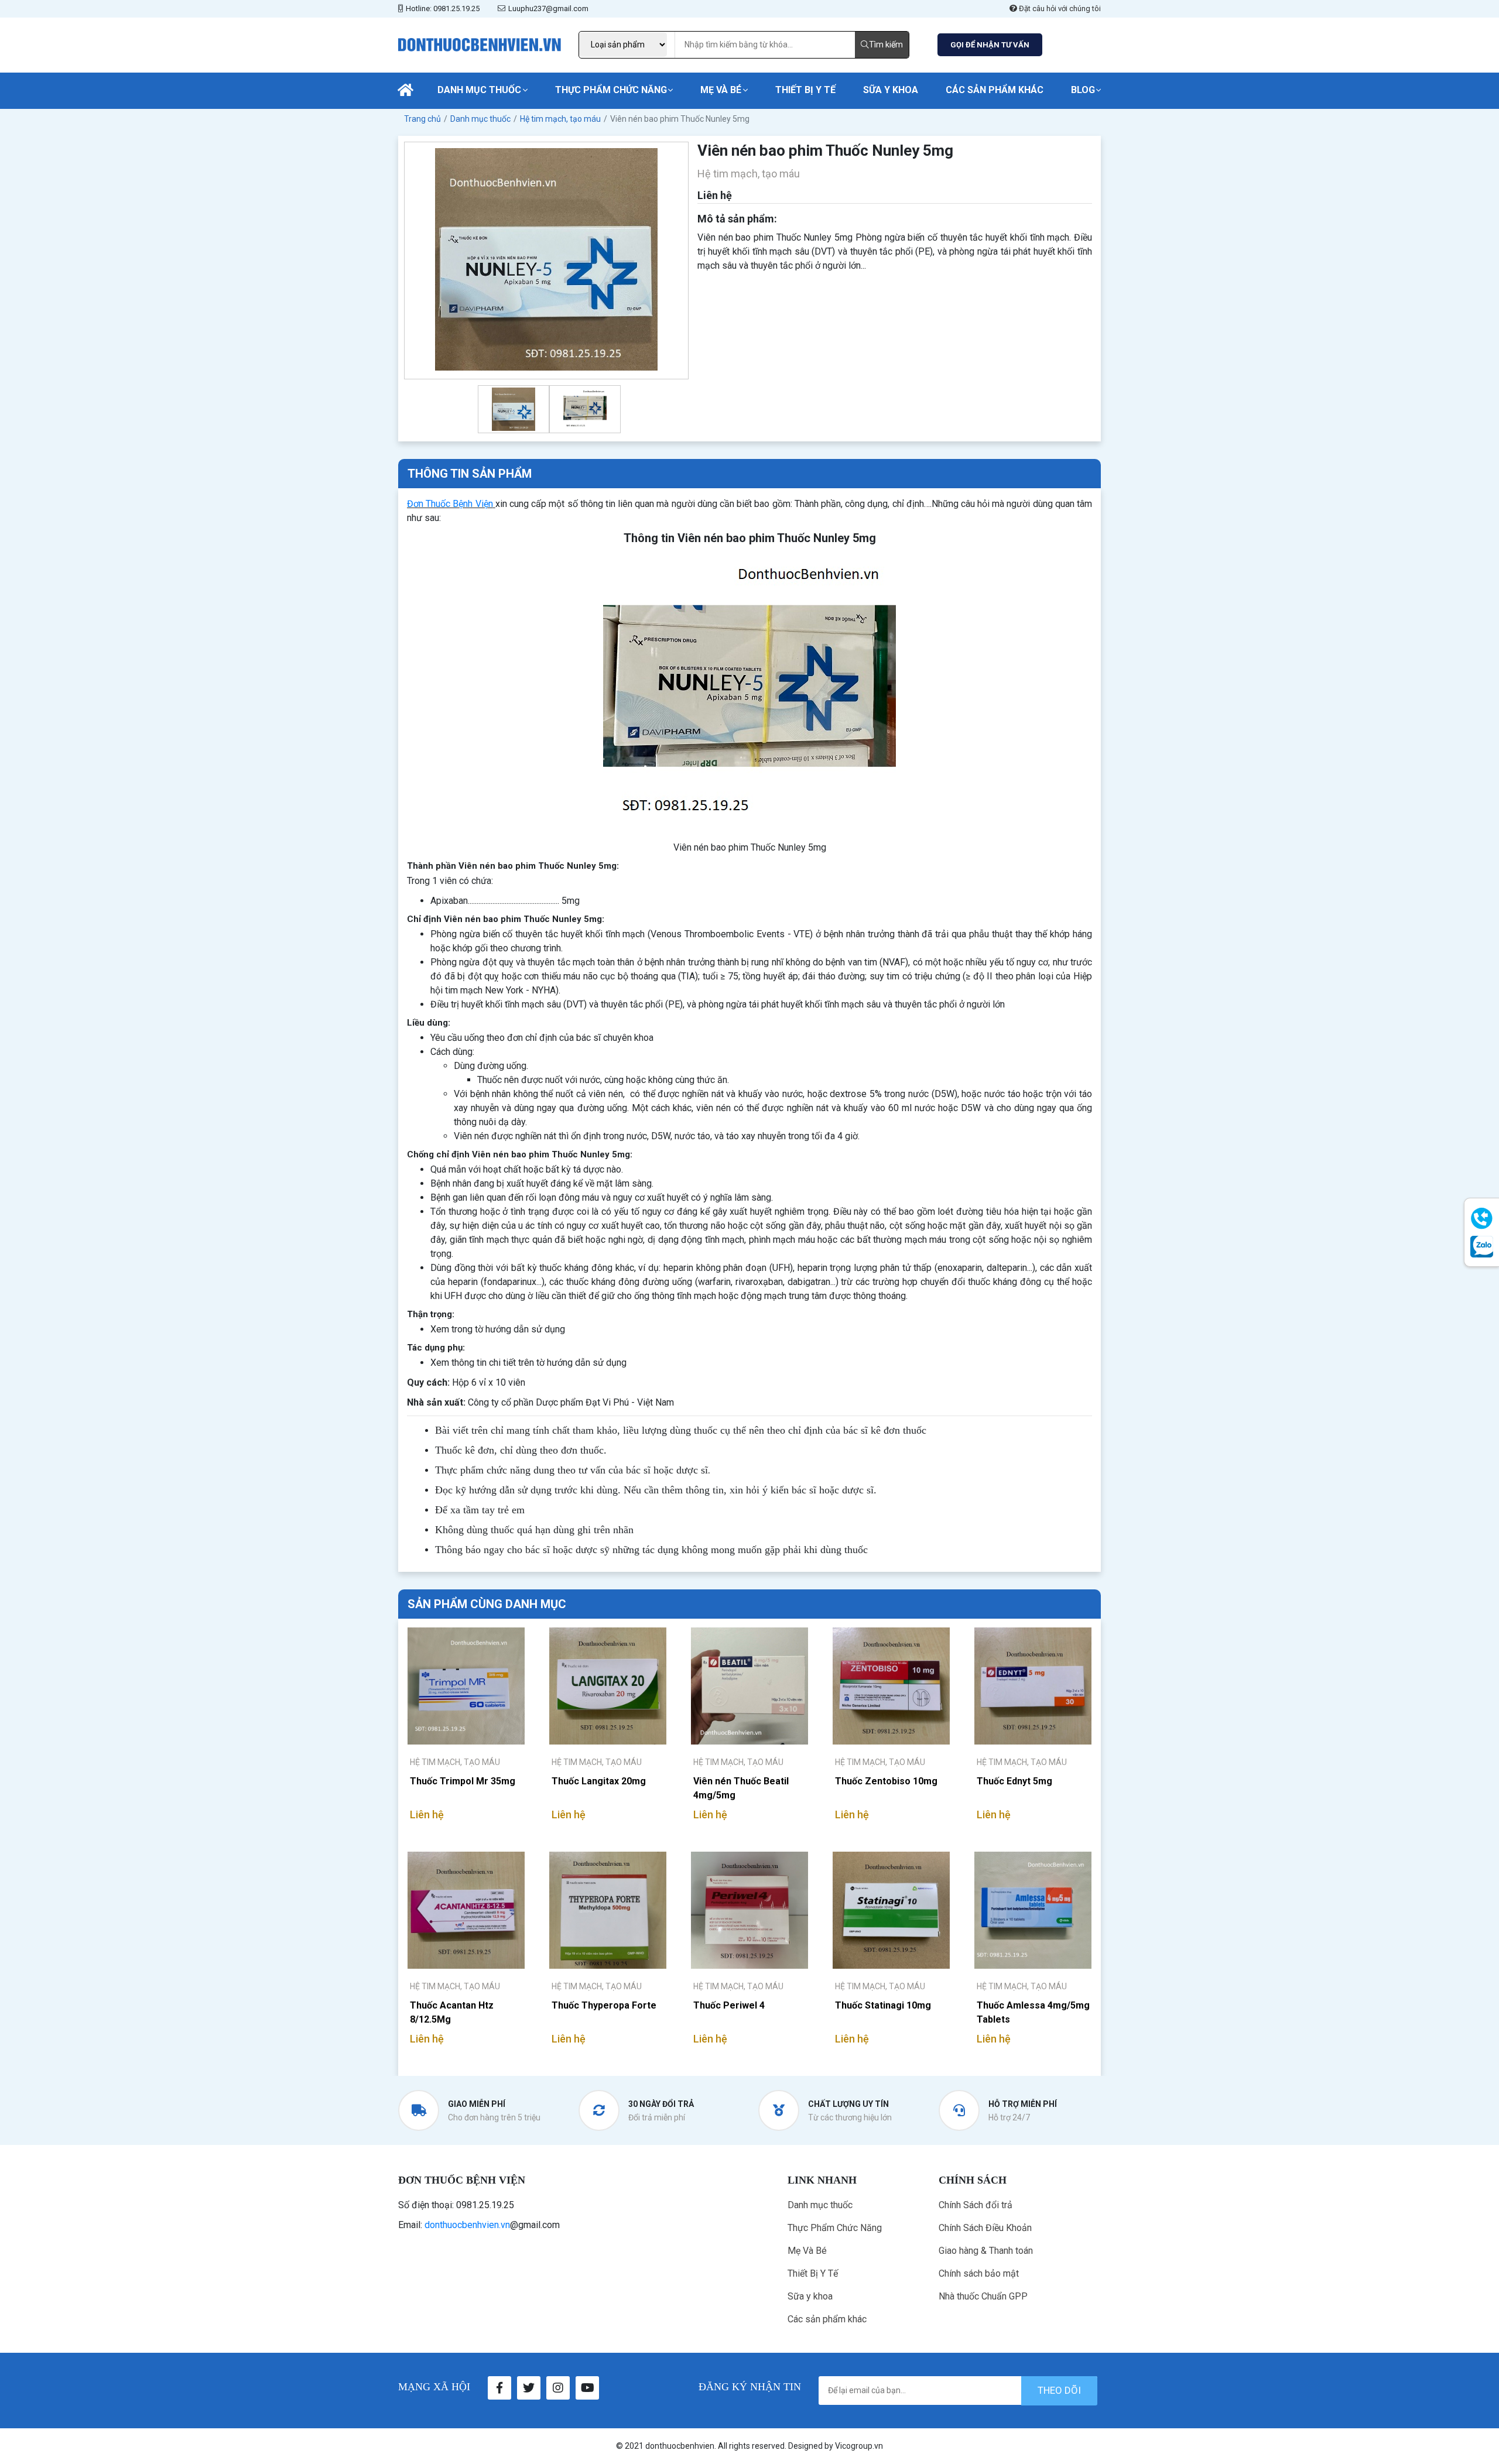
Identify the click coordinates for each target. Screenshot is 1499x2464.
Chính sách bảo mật (979, 2273)
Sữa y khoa (891, 90)
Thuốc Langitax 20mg (599, 1781)
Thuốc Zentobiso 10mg (886, 1781)
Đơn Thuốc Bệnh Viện (450, 504)
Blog (1083, 90)
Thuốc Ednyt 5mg (1014, 1781)
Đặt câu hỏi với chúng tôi (1059, 8)
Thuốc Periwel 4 (729, 2005)
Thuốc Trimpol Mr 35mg (463, 1781)
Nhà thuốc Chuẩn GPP (983, 2296)
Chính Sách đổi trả (976, 2205)
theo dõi (1059, 2390)
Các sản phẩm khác (995, 90)
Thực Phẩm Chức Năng (611, 90)
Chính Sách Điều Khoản (985, 2228)
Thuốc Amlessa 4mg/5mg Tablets (1033, 2012)
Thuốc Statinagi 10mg (883, 2005)
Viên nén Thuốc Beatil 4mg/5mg (741, 1788)
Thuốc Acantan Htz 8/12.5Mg (452, 2012)
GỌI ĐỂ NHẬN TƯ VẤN (990, 45)
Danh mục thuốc (479, 90)
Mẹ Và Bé (721, 90)
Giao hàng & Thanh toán (986, 2251)
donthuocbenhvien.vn (467, 2225)
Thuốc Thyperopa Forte (604, 2005)
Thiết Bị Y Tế (805, 90)
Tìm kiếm (886, 44)
